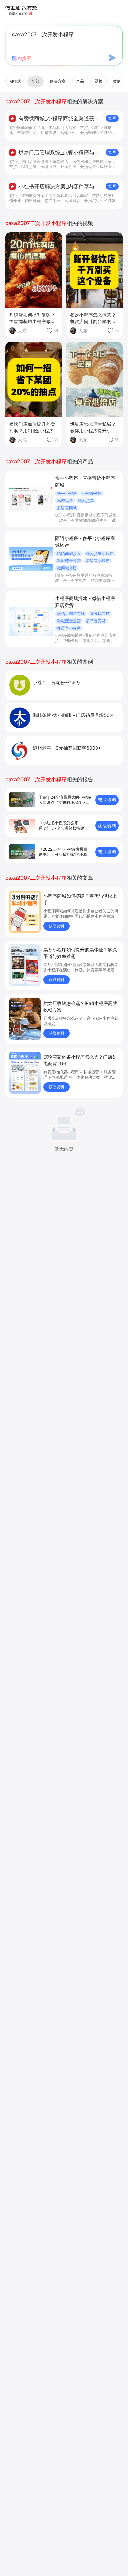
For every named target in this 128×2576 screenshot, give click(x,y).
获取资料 (107, 800)
